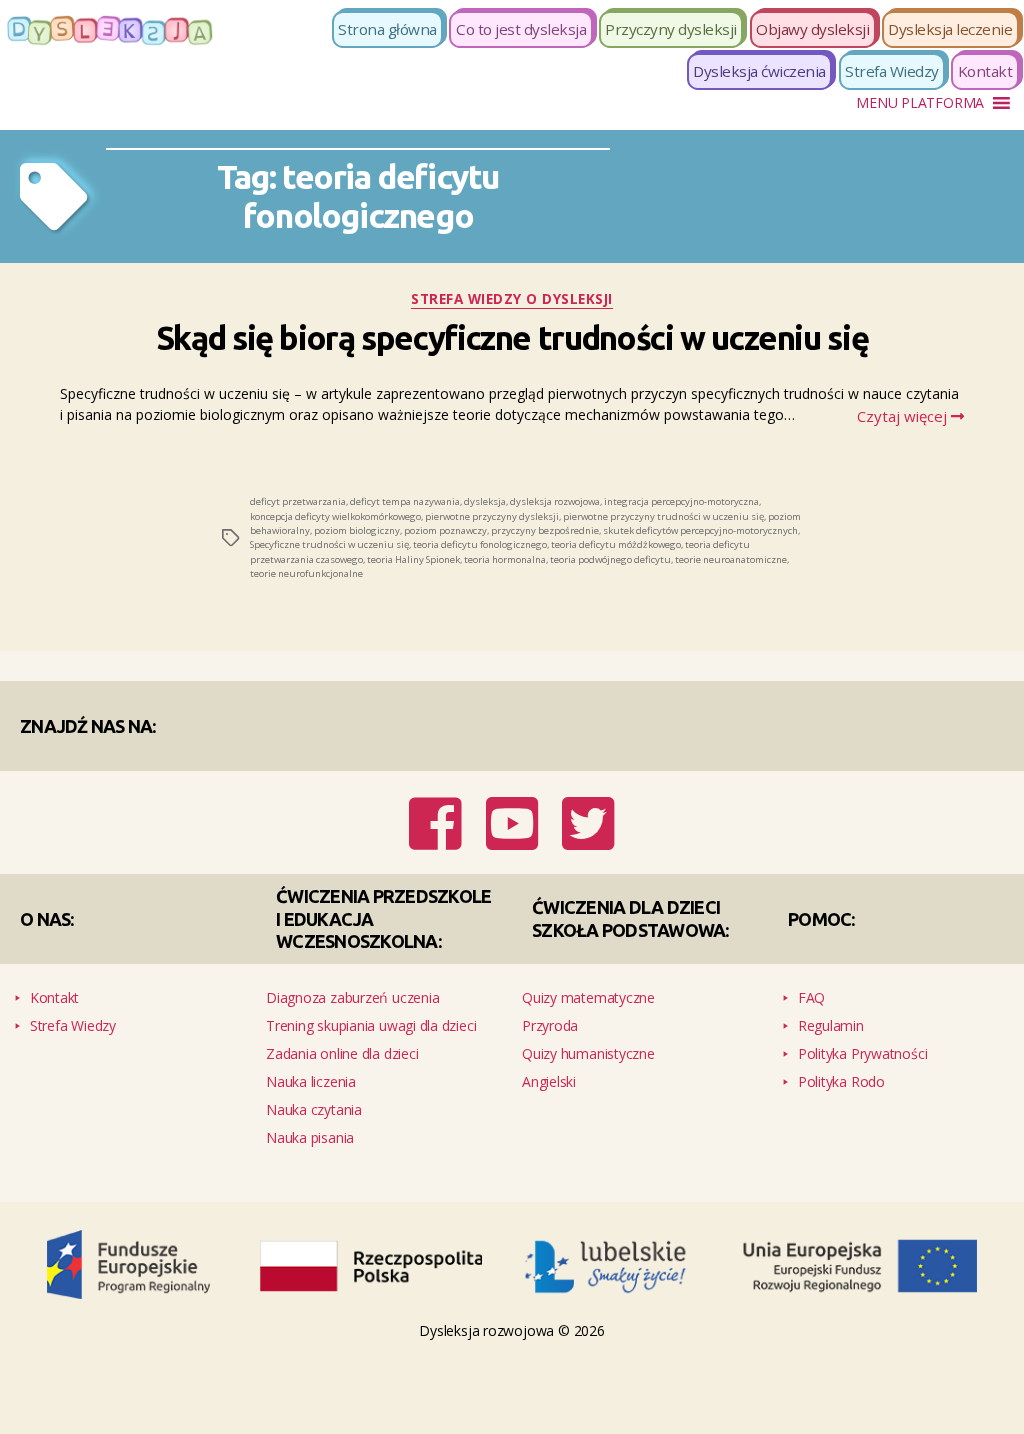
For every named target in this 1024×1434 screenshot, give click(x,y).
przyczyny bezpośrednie (545, 525)
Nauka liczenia (311, 1056)
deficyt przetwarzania (298, 496)
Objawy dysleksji (812, 29)
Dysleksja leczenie (950, 29)
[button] (920, 103)
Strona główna (387, 29)
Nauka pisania (310, 1112)
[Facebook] (441, 822)
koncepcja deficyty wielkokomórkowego (335, 510)
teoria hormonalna (505, 554)
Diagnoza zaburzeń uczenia (353, 972)
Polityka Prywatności (863, 1028)
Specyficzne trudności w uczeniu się (329, 539)
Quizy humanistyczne (588, 1028)
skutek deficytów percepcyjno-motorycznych (700, 525)
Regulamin (831, 1000)
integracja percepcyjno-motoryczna (681, 496)
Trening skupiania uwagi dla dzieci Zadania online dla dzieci (371, 1014)
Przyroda (550, 1000)
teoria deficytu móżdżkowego (616, 539)
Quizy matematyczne (588, 972)
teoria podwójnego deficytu (610, 554)
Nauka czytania (314, 1084)
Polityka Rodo (841, 1056)
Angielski (549, 1056)
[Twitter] (584, 822)
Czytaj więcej (907, 410)
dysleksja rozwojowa (555, 496)
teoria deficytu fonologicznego (480, 539)
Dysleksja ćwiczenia (759, 71)
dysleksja (485, 496)
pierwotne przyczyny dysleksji (492, 510)
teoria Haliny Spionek (413, 554)
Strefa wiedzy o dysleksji (512, 299)
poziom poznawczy (445, 525)
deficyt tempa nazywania (405, 496)
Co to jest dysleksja (521, 29)
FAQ (811, 972)
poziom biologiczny (357, 525)
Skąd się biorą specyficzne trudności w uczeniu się (512, 335)
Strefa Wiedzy (892, 71)
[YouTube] (514, 822)
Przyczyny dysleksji (671, 29)
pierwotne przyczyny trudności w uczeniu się (663, 510)
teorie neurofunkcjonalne (306, 568)
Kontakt (985, 71)
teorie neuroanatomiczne (731, 554)
